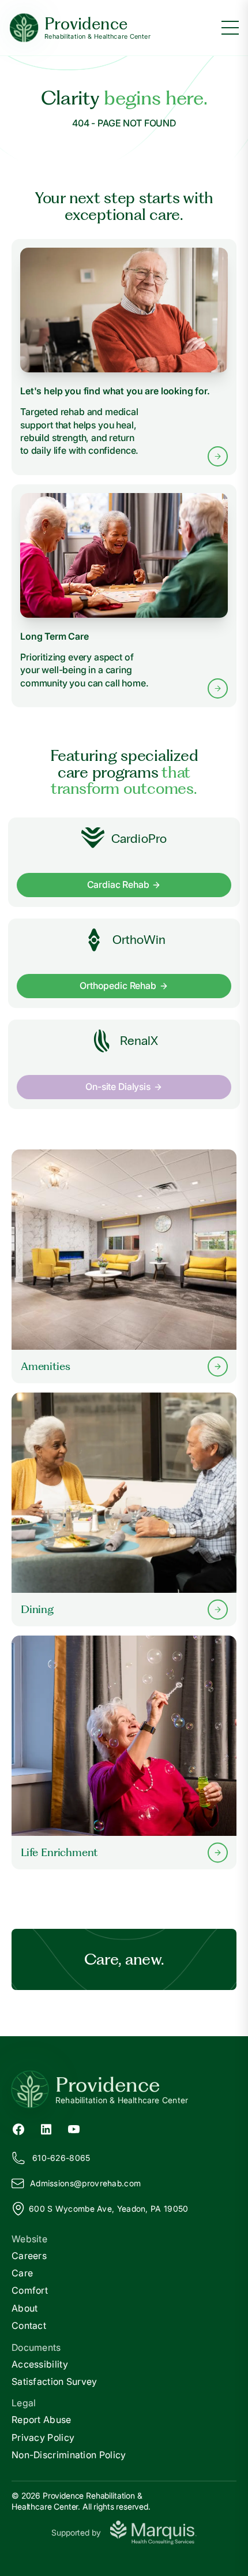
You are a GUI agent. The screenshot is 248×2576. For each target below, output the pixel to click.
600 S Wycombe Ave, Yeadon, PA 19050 (109, 2209)
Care (22, 2273)
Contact (29, 2325)
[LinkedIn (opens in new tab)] (46, 2128)
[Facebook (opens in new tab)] (18, 2128)
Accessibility (40, 2364)
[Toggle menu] (230, 28)
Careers (29, 2256)
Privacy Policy (43, 2437)
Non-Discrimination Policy (69, 2455)
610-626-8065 (61, 2158)
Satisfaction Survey (55, 2381)
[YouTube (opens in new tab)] (74, 2128)
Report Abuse (42, 2420)
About (25, 2308)
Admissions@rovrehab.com (85, 2183)
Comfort (30, 2290)
